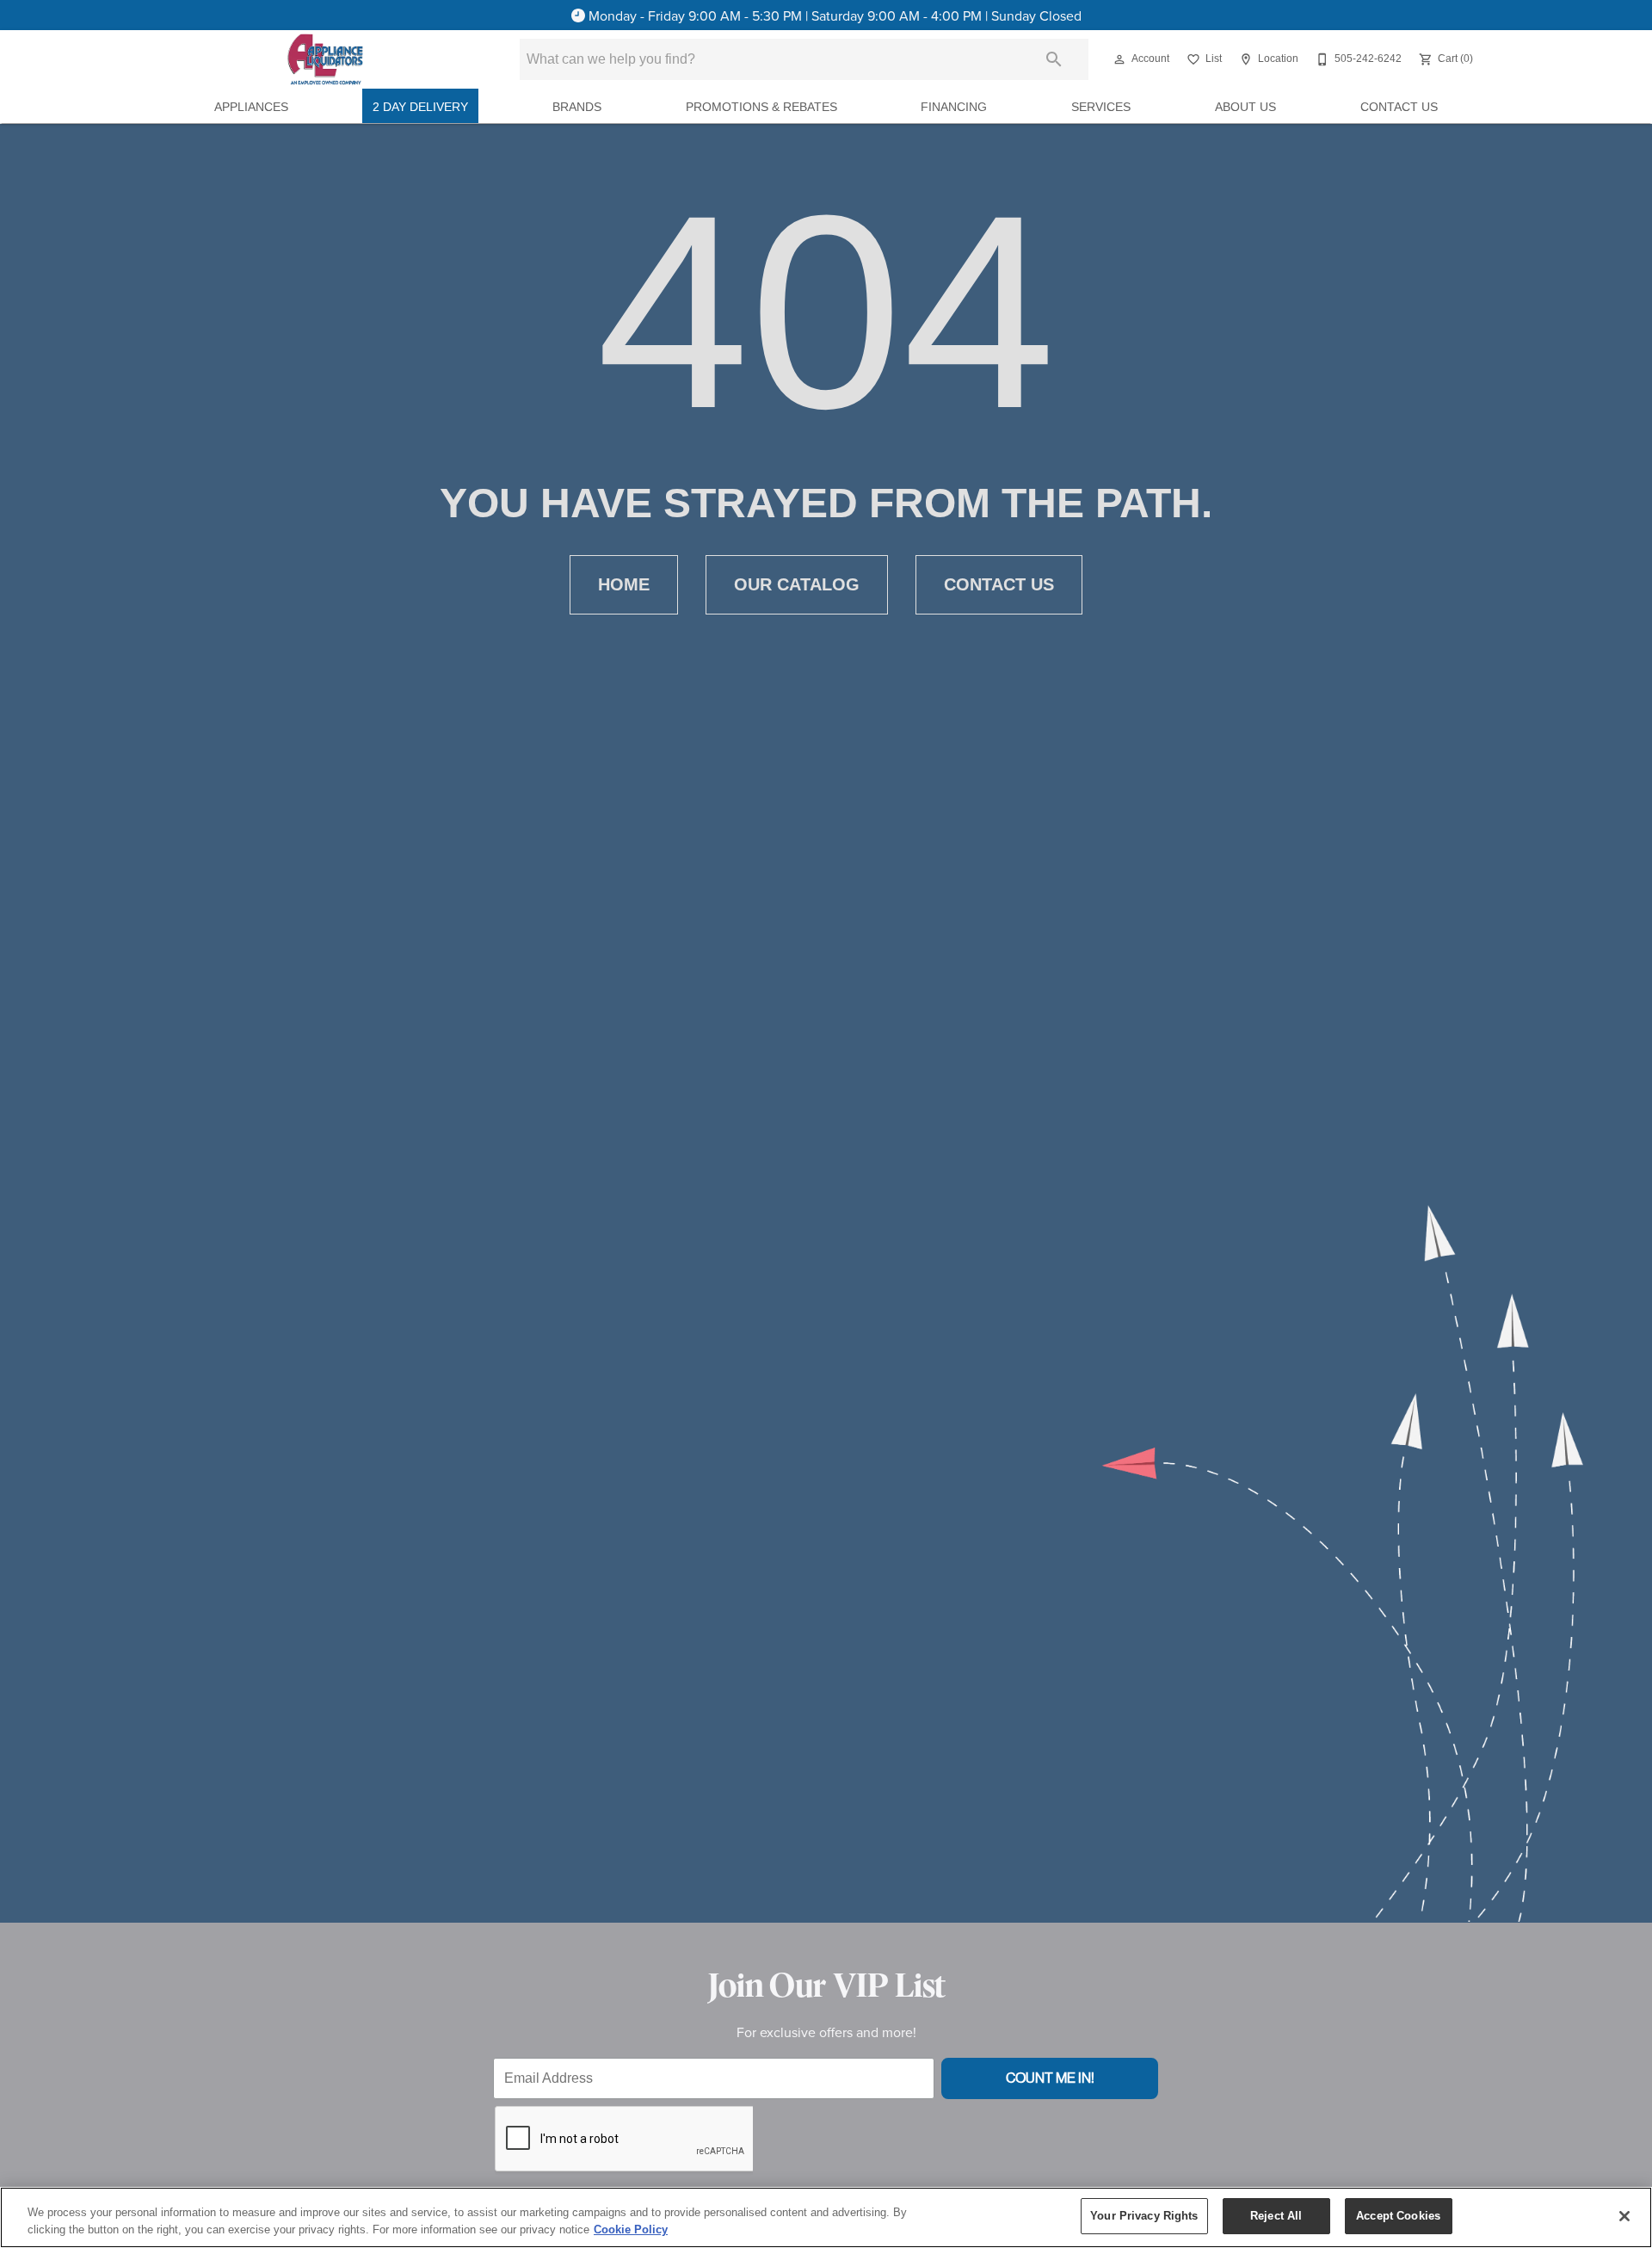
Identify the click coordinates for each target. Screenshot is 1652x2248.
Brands (577, 107)
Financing (954, 107)
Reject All (1276, 2216)
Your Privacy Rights (1144, 2216)
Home (624, 584)
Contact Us (1399, 107)
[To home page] (325, 59)
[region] (826, 2217)
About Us (1245, 107)
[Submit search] (1054, 59)
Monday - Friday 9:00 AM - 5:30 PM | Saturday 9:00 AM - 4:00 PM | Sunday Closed (835, 15)
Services (1101, 107)
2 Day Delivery (420, 107)
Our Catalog (797, 584)
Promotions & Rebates (761, 107)
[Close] (1624, 2216)
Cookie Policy (631, 2229)
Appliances (251, 107)
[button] (1119, 59)
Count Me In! (1050, 2078)
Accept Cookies (1398, 2216)
